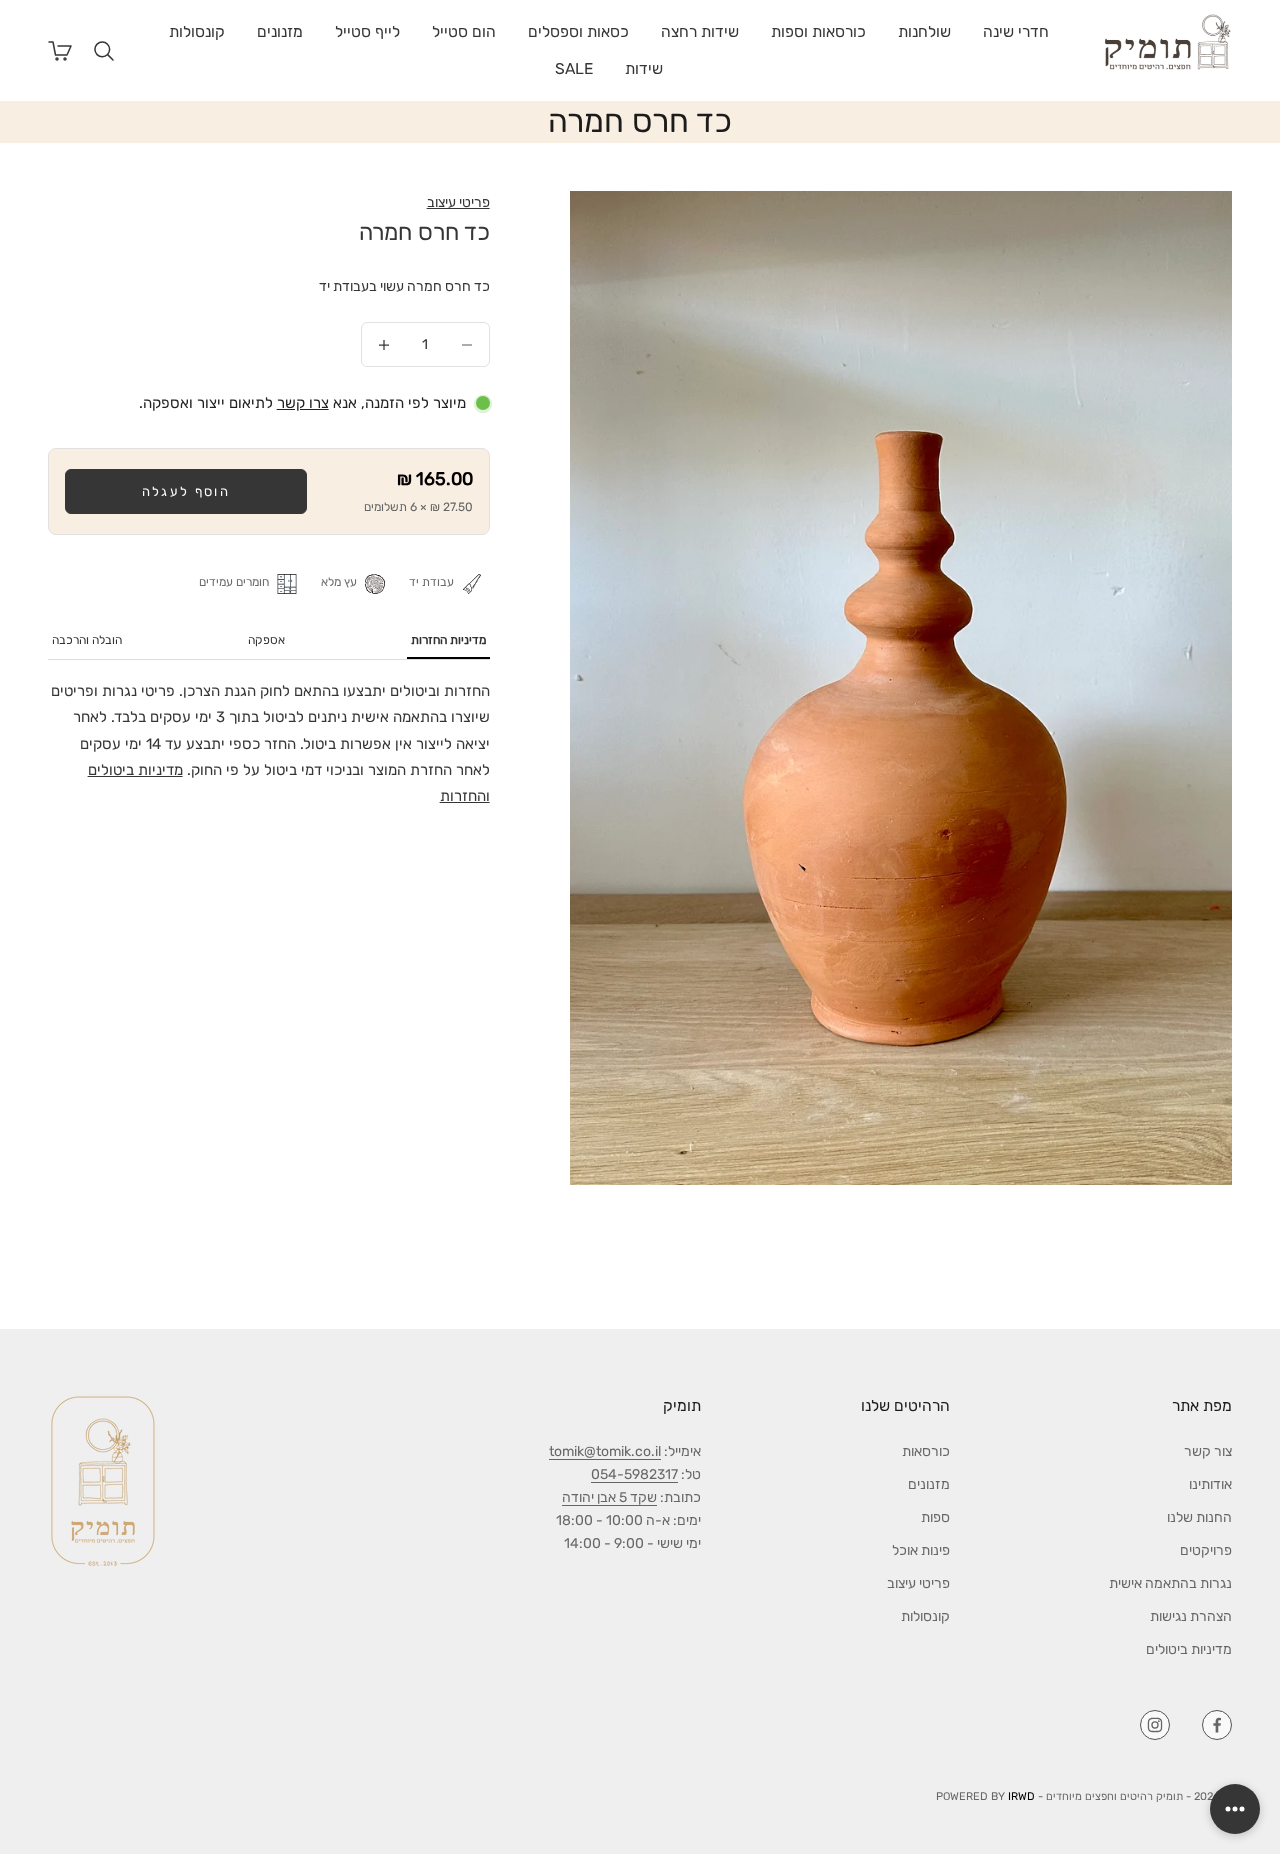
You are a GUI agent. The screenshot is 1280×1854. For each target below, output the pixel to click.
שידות (644, 68)
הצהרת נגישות (1191, 1616)
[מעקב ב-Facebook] (1217, 1725)
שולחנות (924, 31)
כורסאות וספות (818, 31)
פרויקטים (1206, 1550)
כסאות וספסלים (578, 31)
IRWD (1021, 1796)
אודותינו (1210, 1484)
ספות (935, 1517)
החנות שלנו (1199, 1517)
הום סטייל (464, 31)
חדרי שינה (1016, 31)
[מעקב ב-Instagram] (1155, 1725)
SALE (574, 68)
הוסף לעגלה (186, 491)
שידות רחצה (700, 31)
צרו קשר (303, 403)
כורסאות (926, 1451)
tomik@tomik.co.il (605, 1451)
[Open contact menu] (1235, 1809)
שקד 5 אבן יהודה (609, 1497)
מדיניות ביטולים (1189, 1649)
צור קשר (1208, 1451)
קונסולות (197, 31)
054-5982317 (634, 1474)
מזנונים (280, 31)
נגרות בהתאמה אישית (1170, 1583)
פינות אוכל (921, 1550)
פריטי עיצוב (458, 202)
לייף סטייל (367, 31)
